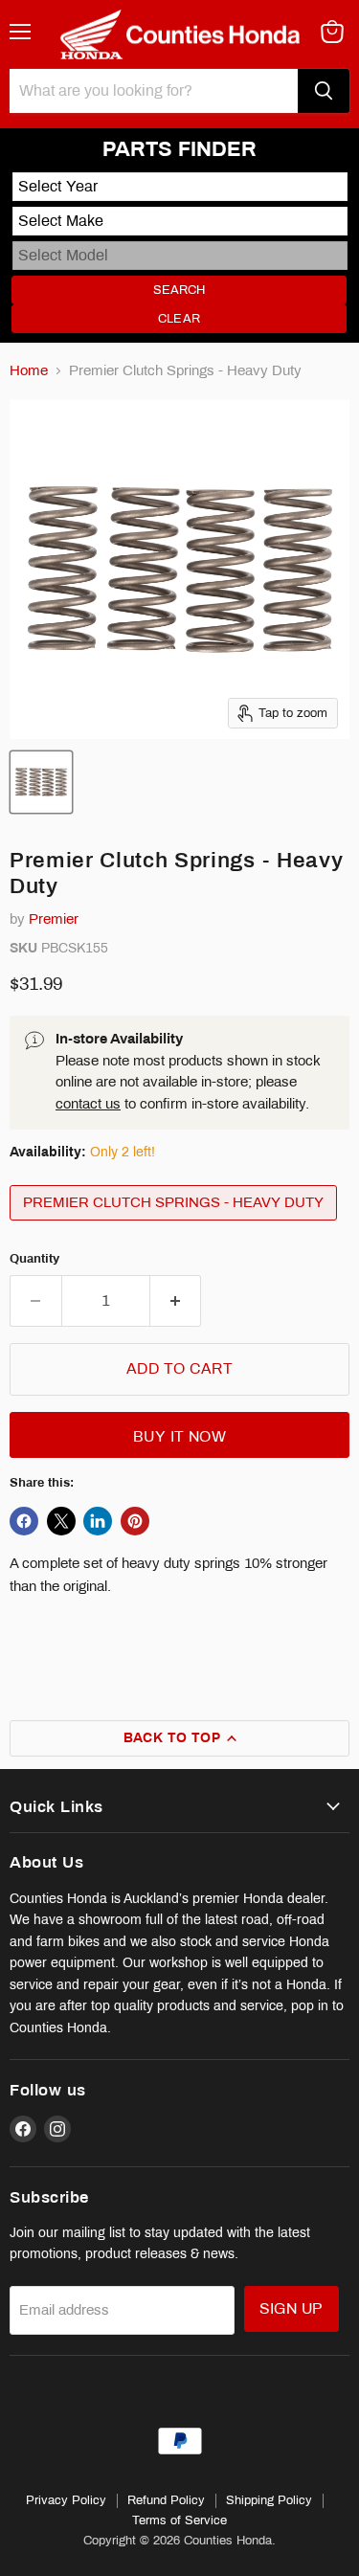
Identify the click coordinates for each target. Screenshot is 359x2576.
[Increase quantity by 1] (176, 1301)
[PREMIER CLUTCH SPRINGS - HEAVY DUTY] (176, 1225)
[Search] (324, 91)
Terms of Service (179, 2520)
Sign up (292, 2308)
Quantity (34, 1258)
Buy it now (180, 1436)
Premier (54, 919)
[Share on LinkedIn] (98, 1521)
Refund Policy (166, 2500)
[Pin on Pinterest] (135, 1521)
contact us (88, 1104)
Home (29, 370)
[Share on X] (61, 1521)
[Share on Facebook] (24, 1521)
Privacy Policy (66, 2500)
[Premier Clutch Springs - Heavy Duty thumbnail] (41, 782)
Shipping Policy (269, 2500)
